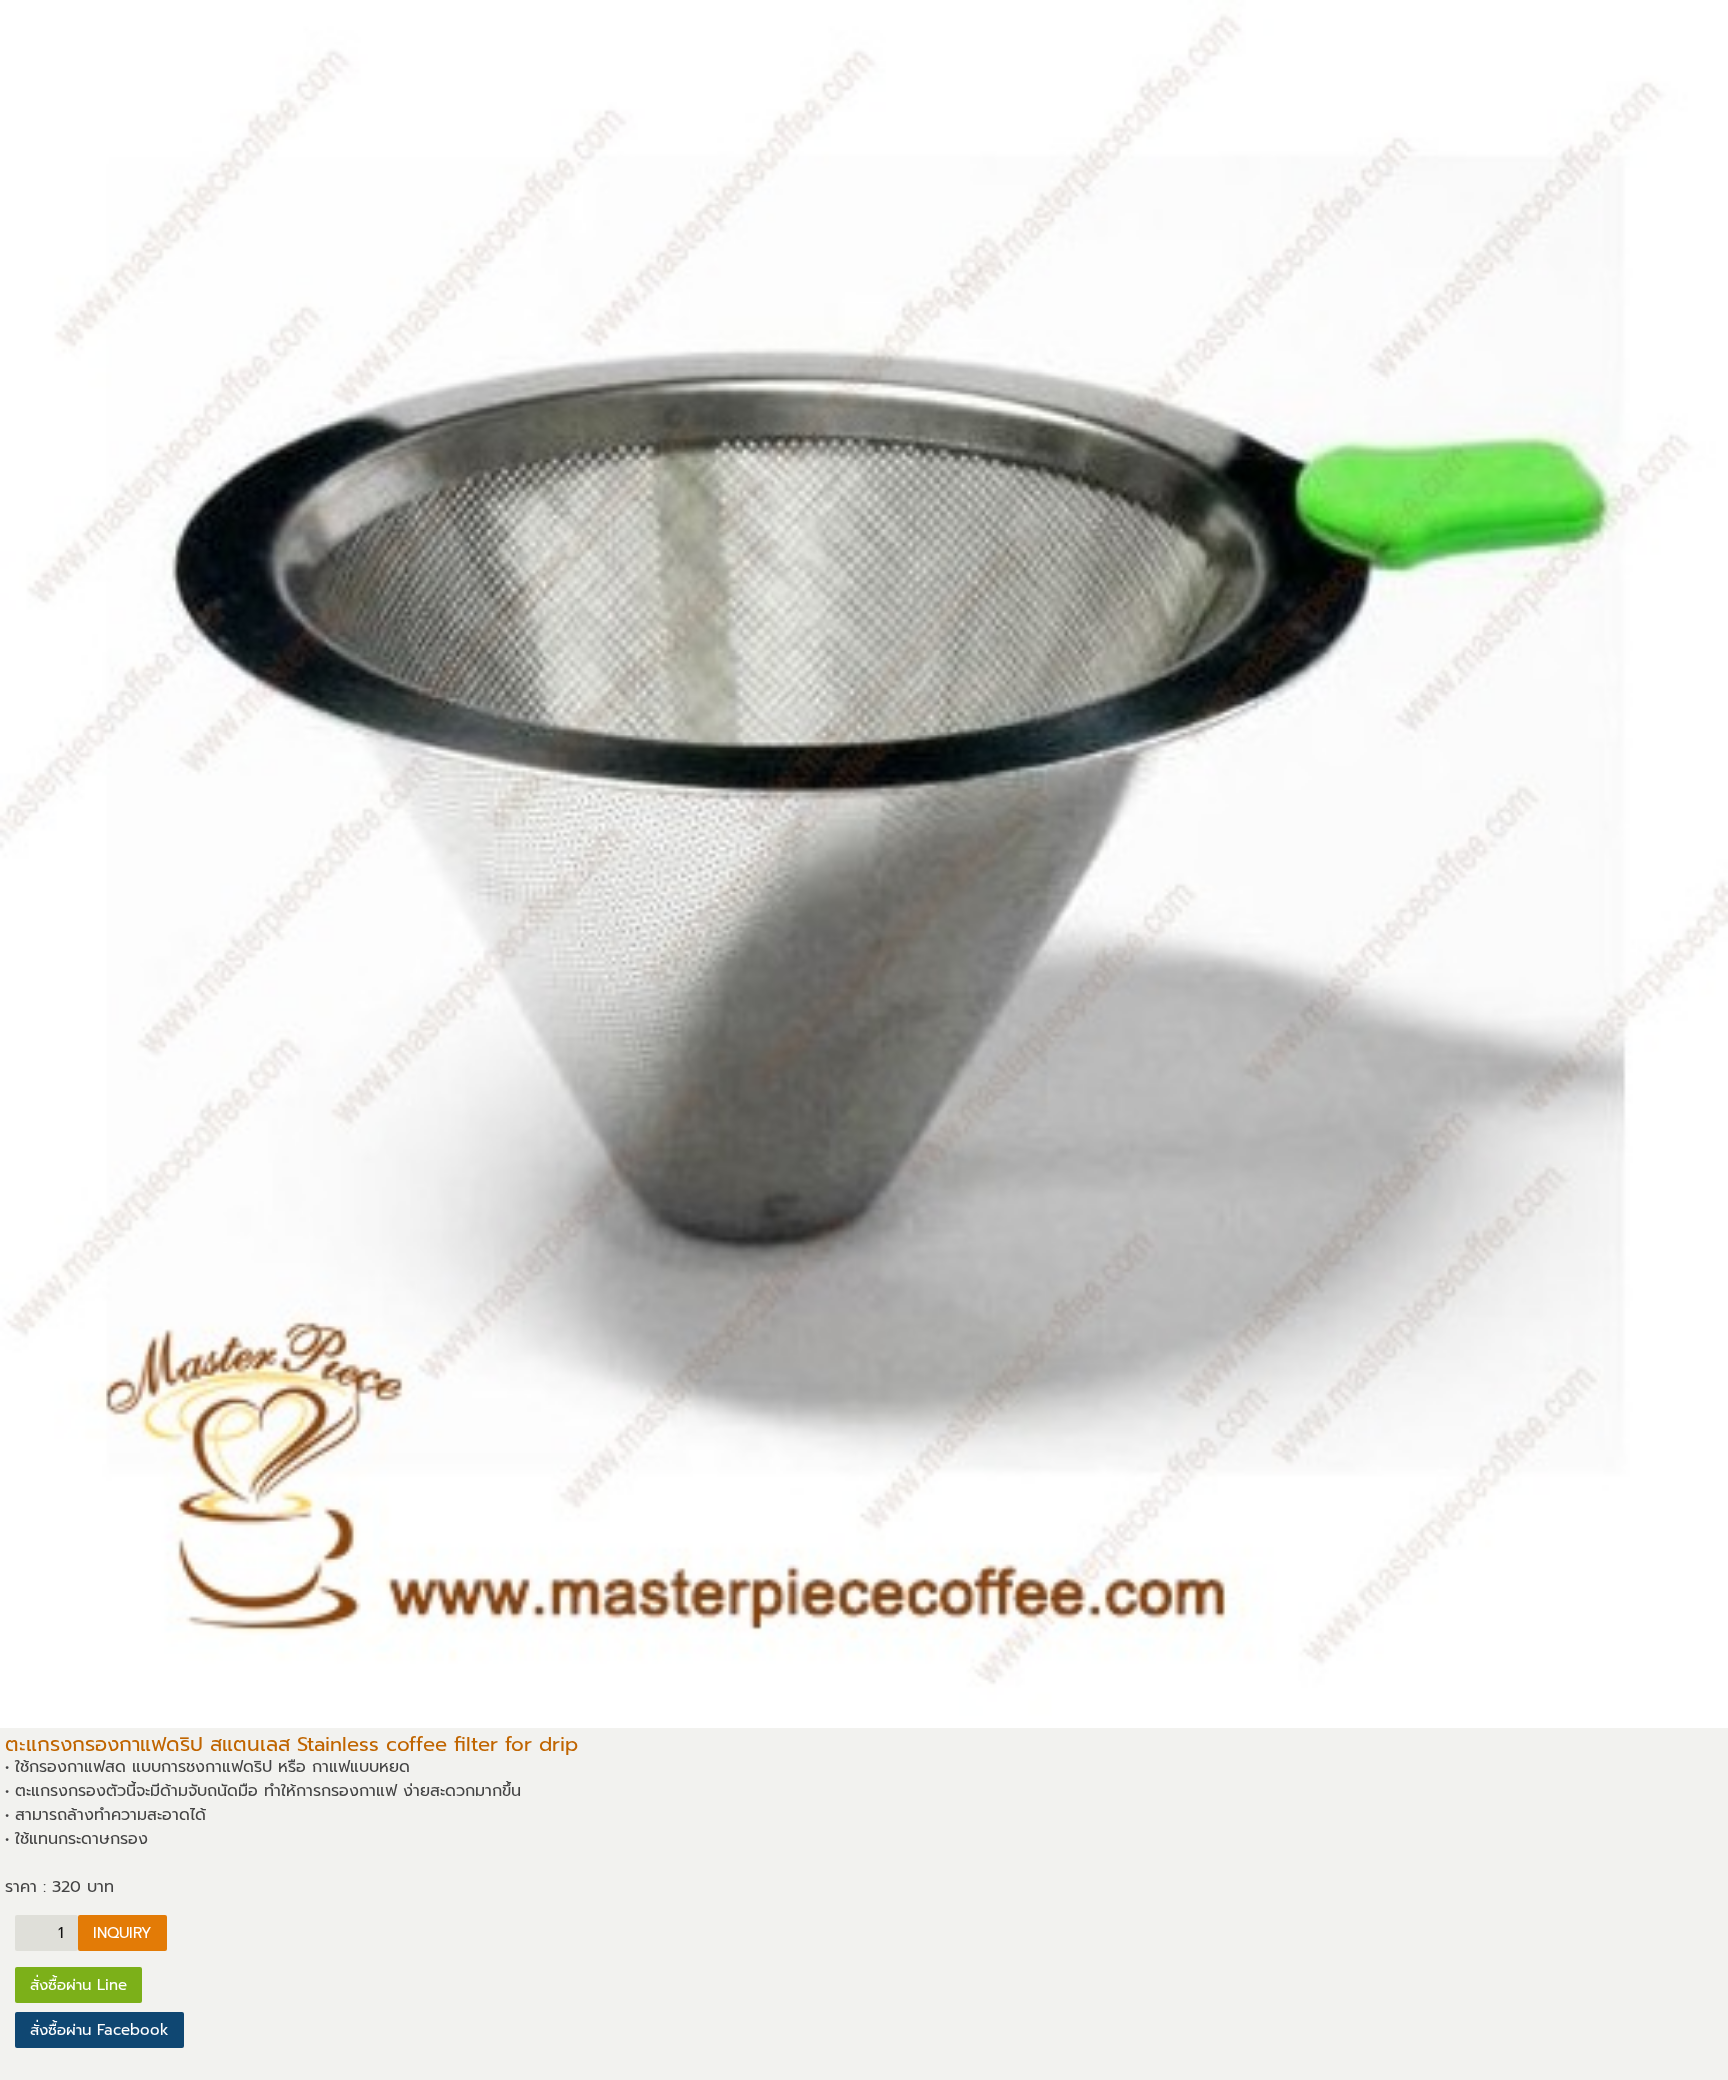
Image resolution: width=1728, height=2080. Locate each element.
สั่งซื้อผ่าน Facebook (99, 2030)
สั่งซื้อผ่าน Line (78, 1985)
